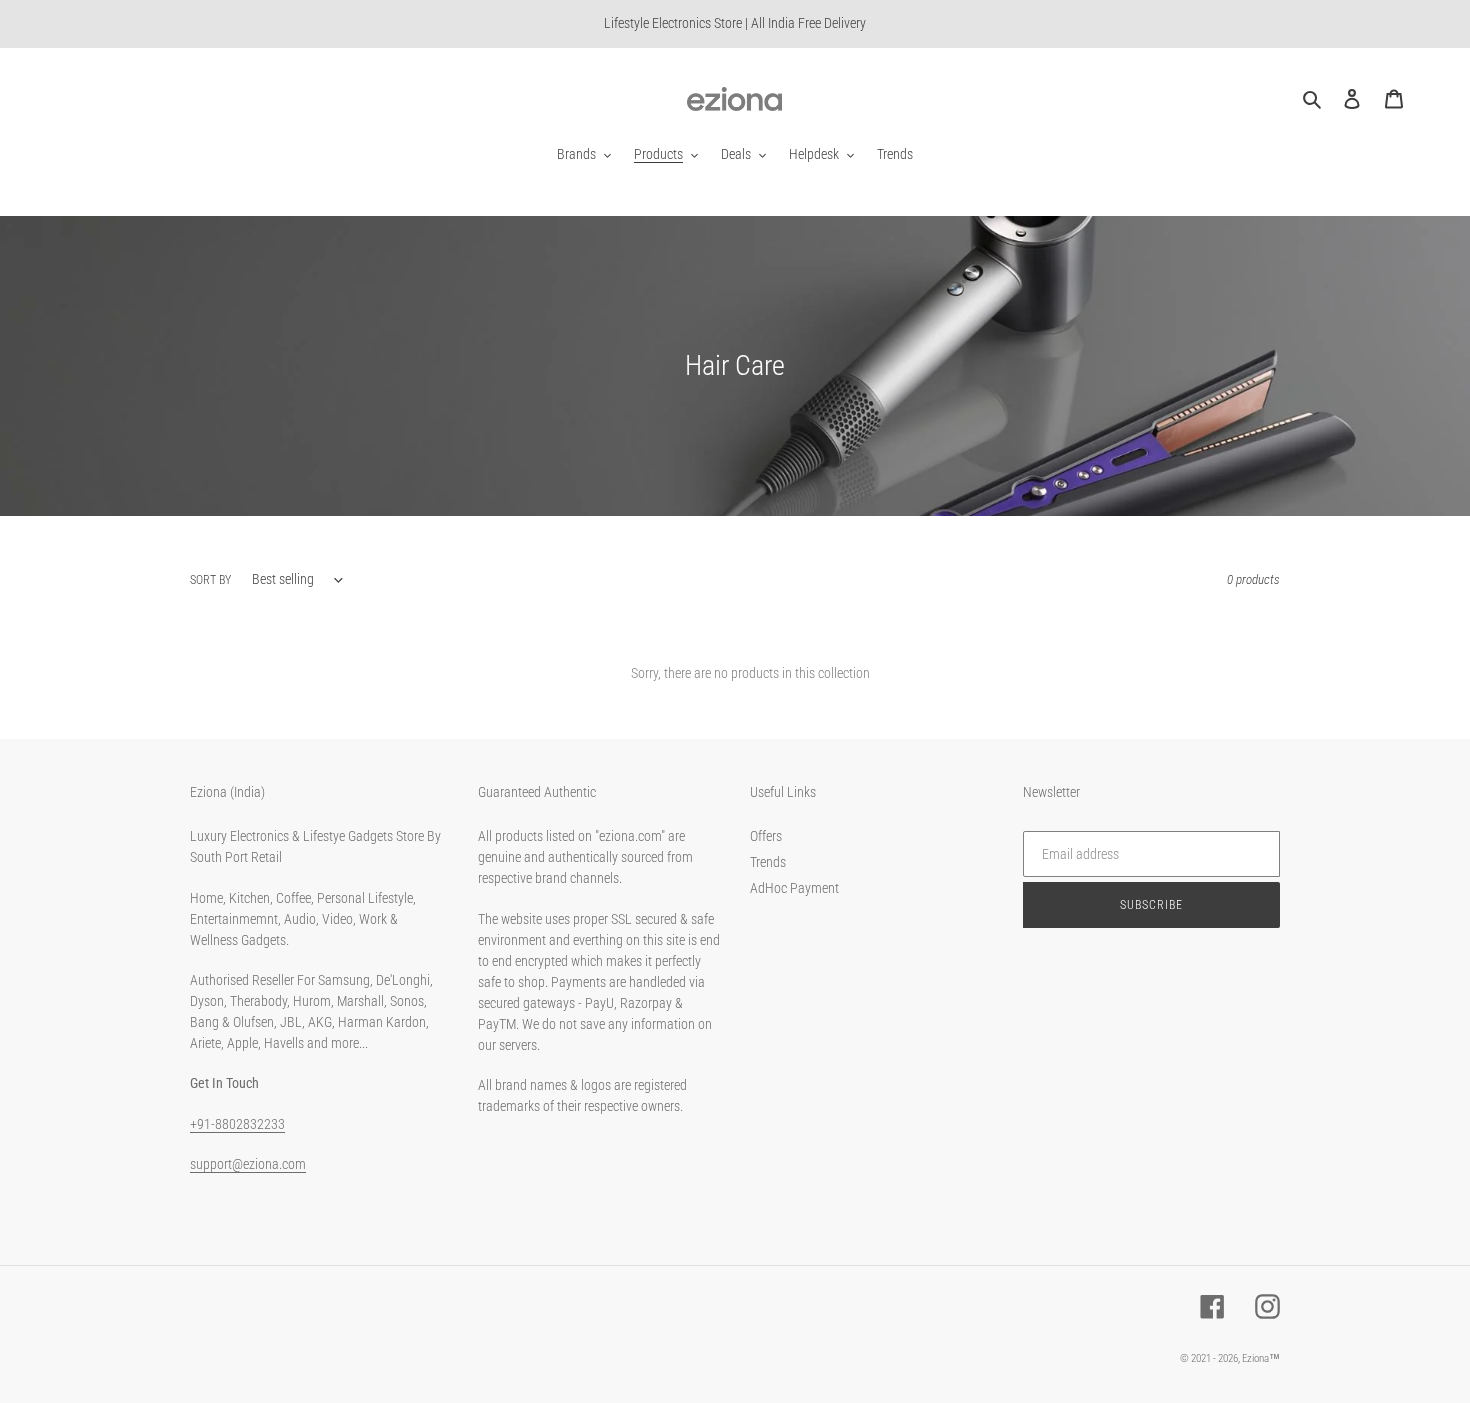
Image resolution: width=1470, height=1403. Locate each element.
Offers (766, 836)
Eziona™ (1261, 1358)
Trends (768, 862)
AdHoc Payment (794, 888)
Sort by (210, 580)
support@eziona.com (248, 1164)
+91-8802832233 (237, 1124)
